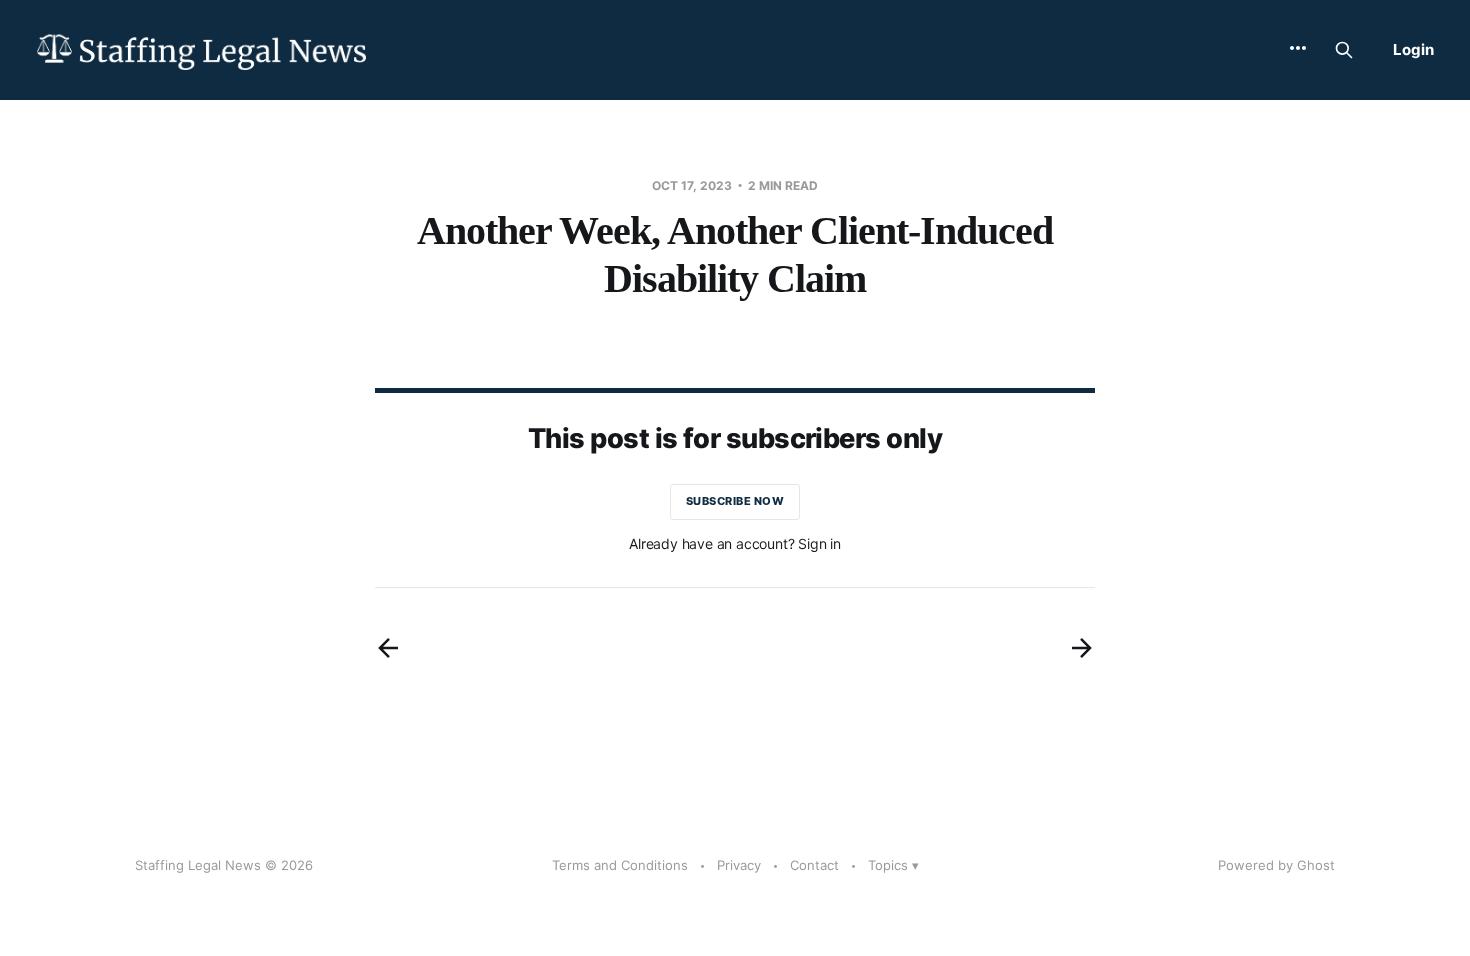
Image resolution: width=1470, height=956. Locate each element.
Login (1413, 49)
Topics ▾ (893, 865)
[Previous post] (388, 648)
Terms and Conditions (620, 865)
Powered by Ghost (1276, 865)
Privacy (739, 865)
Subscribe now (735, 501)
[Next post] (1082, 648)
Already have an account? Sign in (735, 543)
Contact (814, 865)
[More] (1298, 48)
